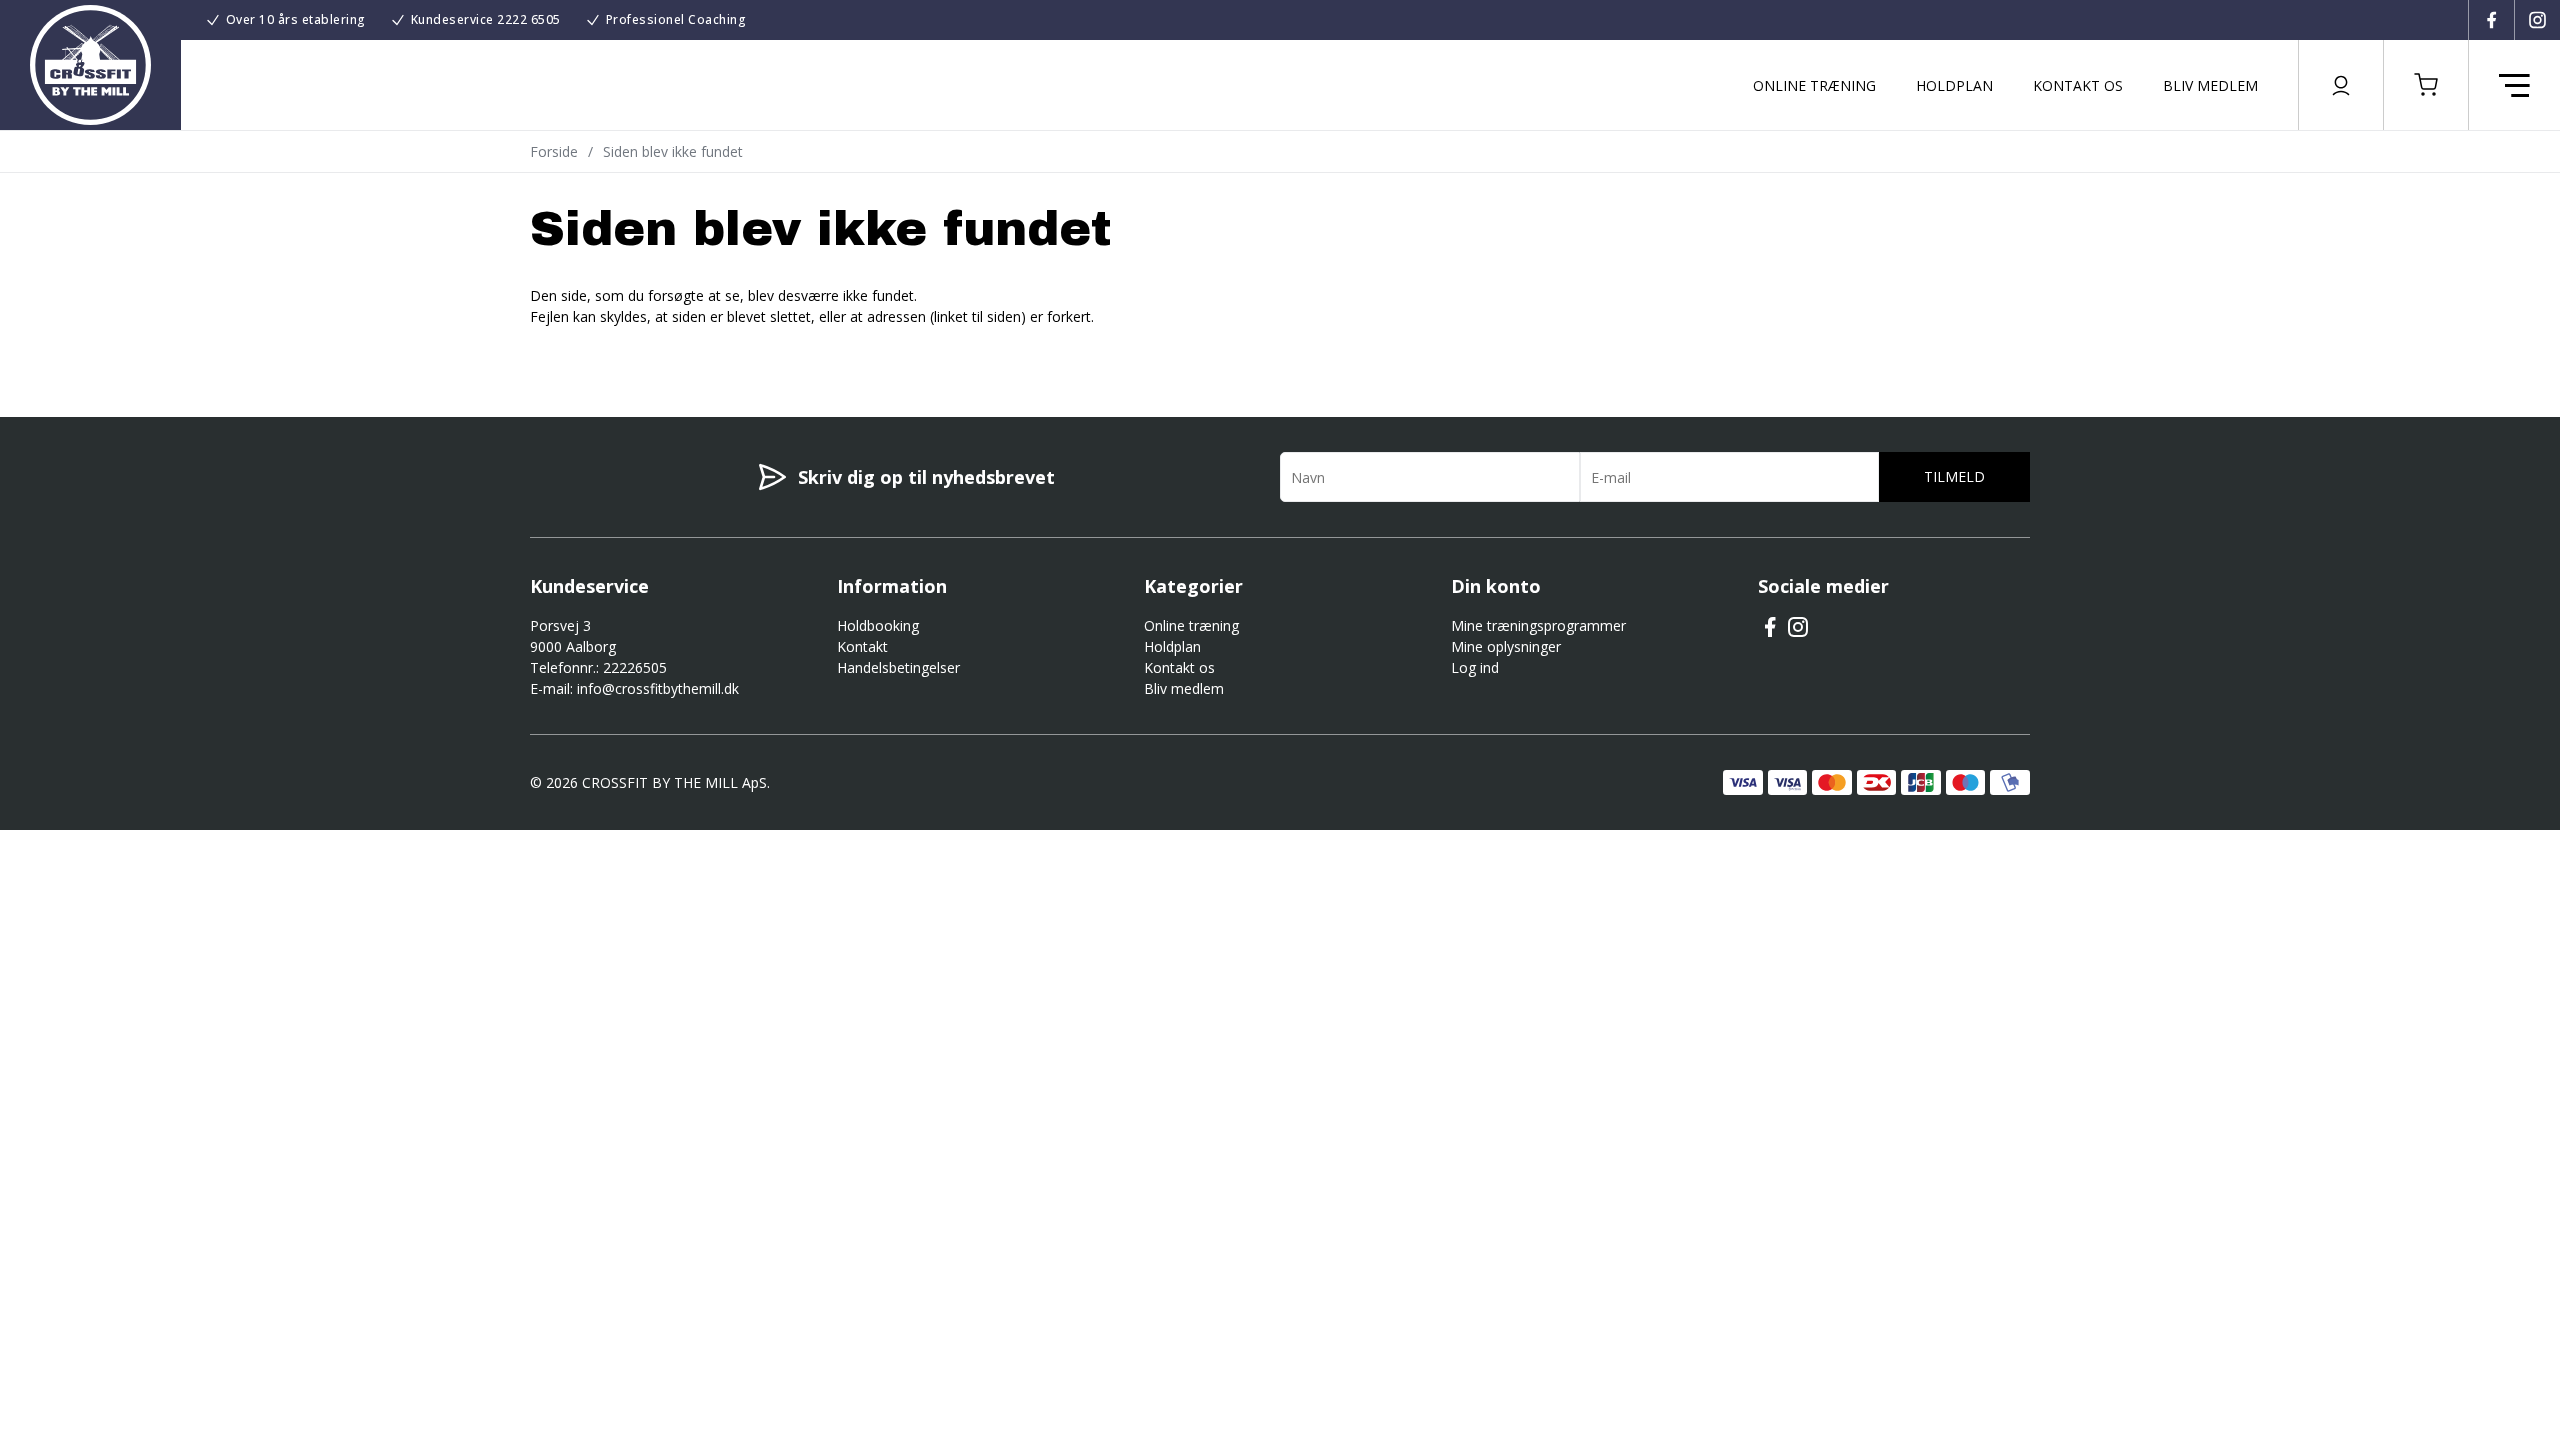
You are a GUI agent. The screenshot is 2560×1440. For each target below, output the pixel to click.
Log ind (1475, 667)
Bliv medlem (2210, 85)
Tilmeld (1954, 476)
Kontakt (862, 646)
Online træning (1814, 85)
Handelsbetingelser (898, 667)
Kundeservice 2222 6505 (486, 19)
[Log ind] (2341, 85)
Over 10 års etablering (296, 19)
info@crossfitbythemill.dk (658, 688)
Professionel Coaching (676, 19)
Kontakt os (2078, 85)
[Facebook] (2491, 20)
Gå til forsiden (640, 352)
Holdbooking (878, 625)
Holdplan (1954, 85)
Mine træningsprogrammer (1538, 625)
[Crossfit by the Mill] (90, 65)
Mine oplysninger (1506, 646)
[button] (2426, 85)
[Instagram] (2537, 20)
